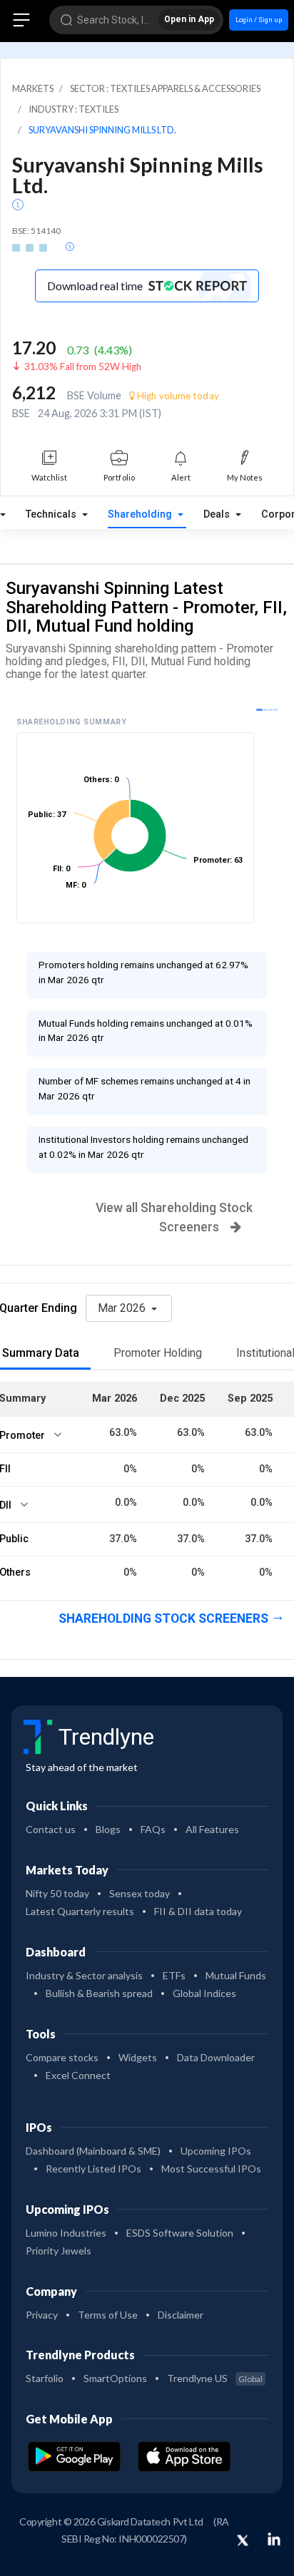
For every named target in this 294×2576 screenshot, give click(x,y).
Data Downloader (216, 2057)
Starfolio (45, 2378)
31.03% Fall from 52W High (83, 366)
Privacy (42, 2315)
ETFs (174, 1975)
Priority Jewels (59, 2251)
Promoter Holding (158, 1353)
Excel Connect (78, 2075)
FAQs (153, 1829)
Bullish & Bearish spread (99, 1993)
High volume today (177, 396)
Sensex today (140, 1893)
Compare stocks (62, 2057)
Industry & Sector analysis (84, 1975)
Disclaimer (181, 2315)
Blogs (108, 1829)
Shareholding (141, 514)
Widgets (138, 2057)
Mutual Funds (236, 1975)
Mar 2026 (123, 1308)
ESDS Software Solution (180, 2233)
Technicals (52, 514)
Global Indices (204, 1993)
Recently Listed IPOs (93, 2169)
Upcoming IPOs (216, 2151)
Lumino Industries (66, 2233)
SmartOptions (115, 2378)
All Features (212, 1829)
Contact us (51, 1829)
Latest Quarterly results (80, 1911)
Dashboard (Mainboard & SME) (93, 2151)
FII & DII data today (198, 1911)
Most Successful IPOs (211, 2169)
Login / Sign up (259, 20)
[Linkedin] (274, 2539)
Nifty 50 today (57, 1893)
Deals (218, 514)
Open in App (189, 19)
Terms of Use (108, 2315)
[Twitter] (243, 2541)
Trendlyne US (215, 2378)
